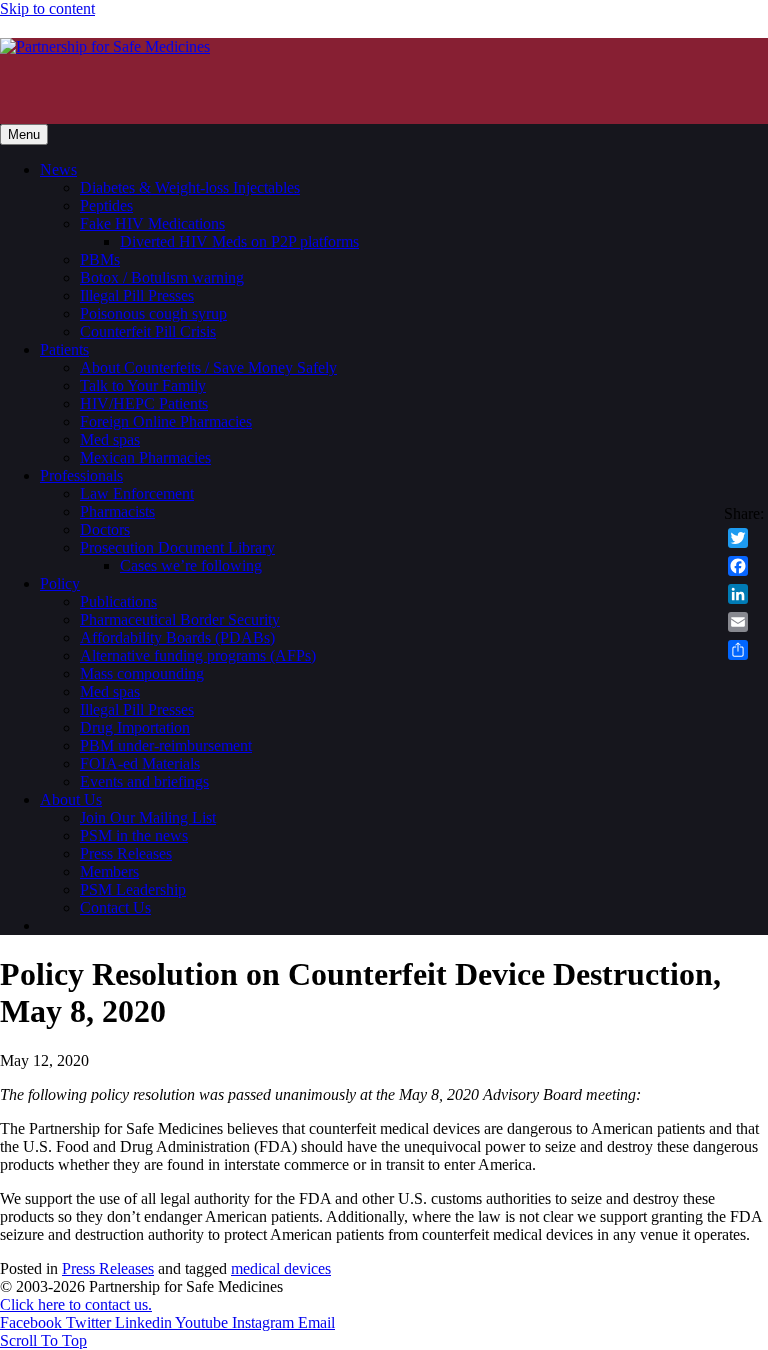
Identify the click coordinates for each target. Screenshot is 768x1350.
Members (109, 871)
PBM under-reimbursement (166, 745)
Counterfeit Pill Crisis (148, 331)
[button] (43, 1340)
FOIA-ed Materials (140, 763)
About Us (71, 799)
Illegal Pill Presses (137, 295)
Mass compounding (142, 673)
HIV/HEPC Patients (144, 403)
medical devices (281, 1268)
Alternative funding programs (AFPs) (198, 655)
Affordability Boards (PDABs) (177, 637)
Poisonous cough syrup (153, 313)
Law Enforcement (137, 493)
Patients (64, 349)
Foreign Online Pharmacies (166, 421)
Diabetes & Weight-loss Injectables (190, 187)
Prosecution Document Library (177, 547)
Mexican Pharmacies (145, 457)
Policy (60, 583)
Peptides (106, 205)
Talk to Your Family (143, 385)
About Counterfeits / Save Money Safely (208, 367)
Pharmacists (117, 511)
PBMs (100, 259)
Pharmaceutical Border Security (180, 619)
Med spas (110, 439)
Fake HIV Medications (152, 223)
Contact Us (115, 907)
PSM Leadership (133, 889)
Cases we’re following (191, 565)
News (58, 169)
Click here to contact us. (76, 1304)
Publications (118, 601)
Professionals (81, 475)
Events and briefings (144, 781)
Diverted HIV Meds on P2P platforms (239, 241)
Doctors (105, 529)
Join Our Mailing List (148, 817)
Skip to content (47, 8)
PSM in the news (134, 835)
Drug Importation (135, 727)
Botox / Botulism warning (162, 277)
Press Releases (126, 853)
